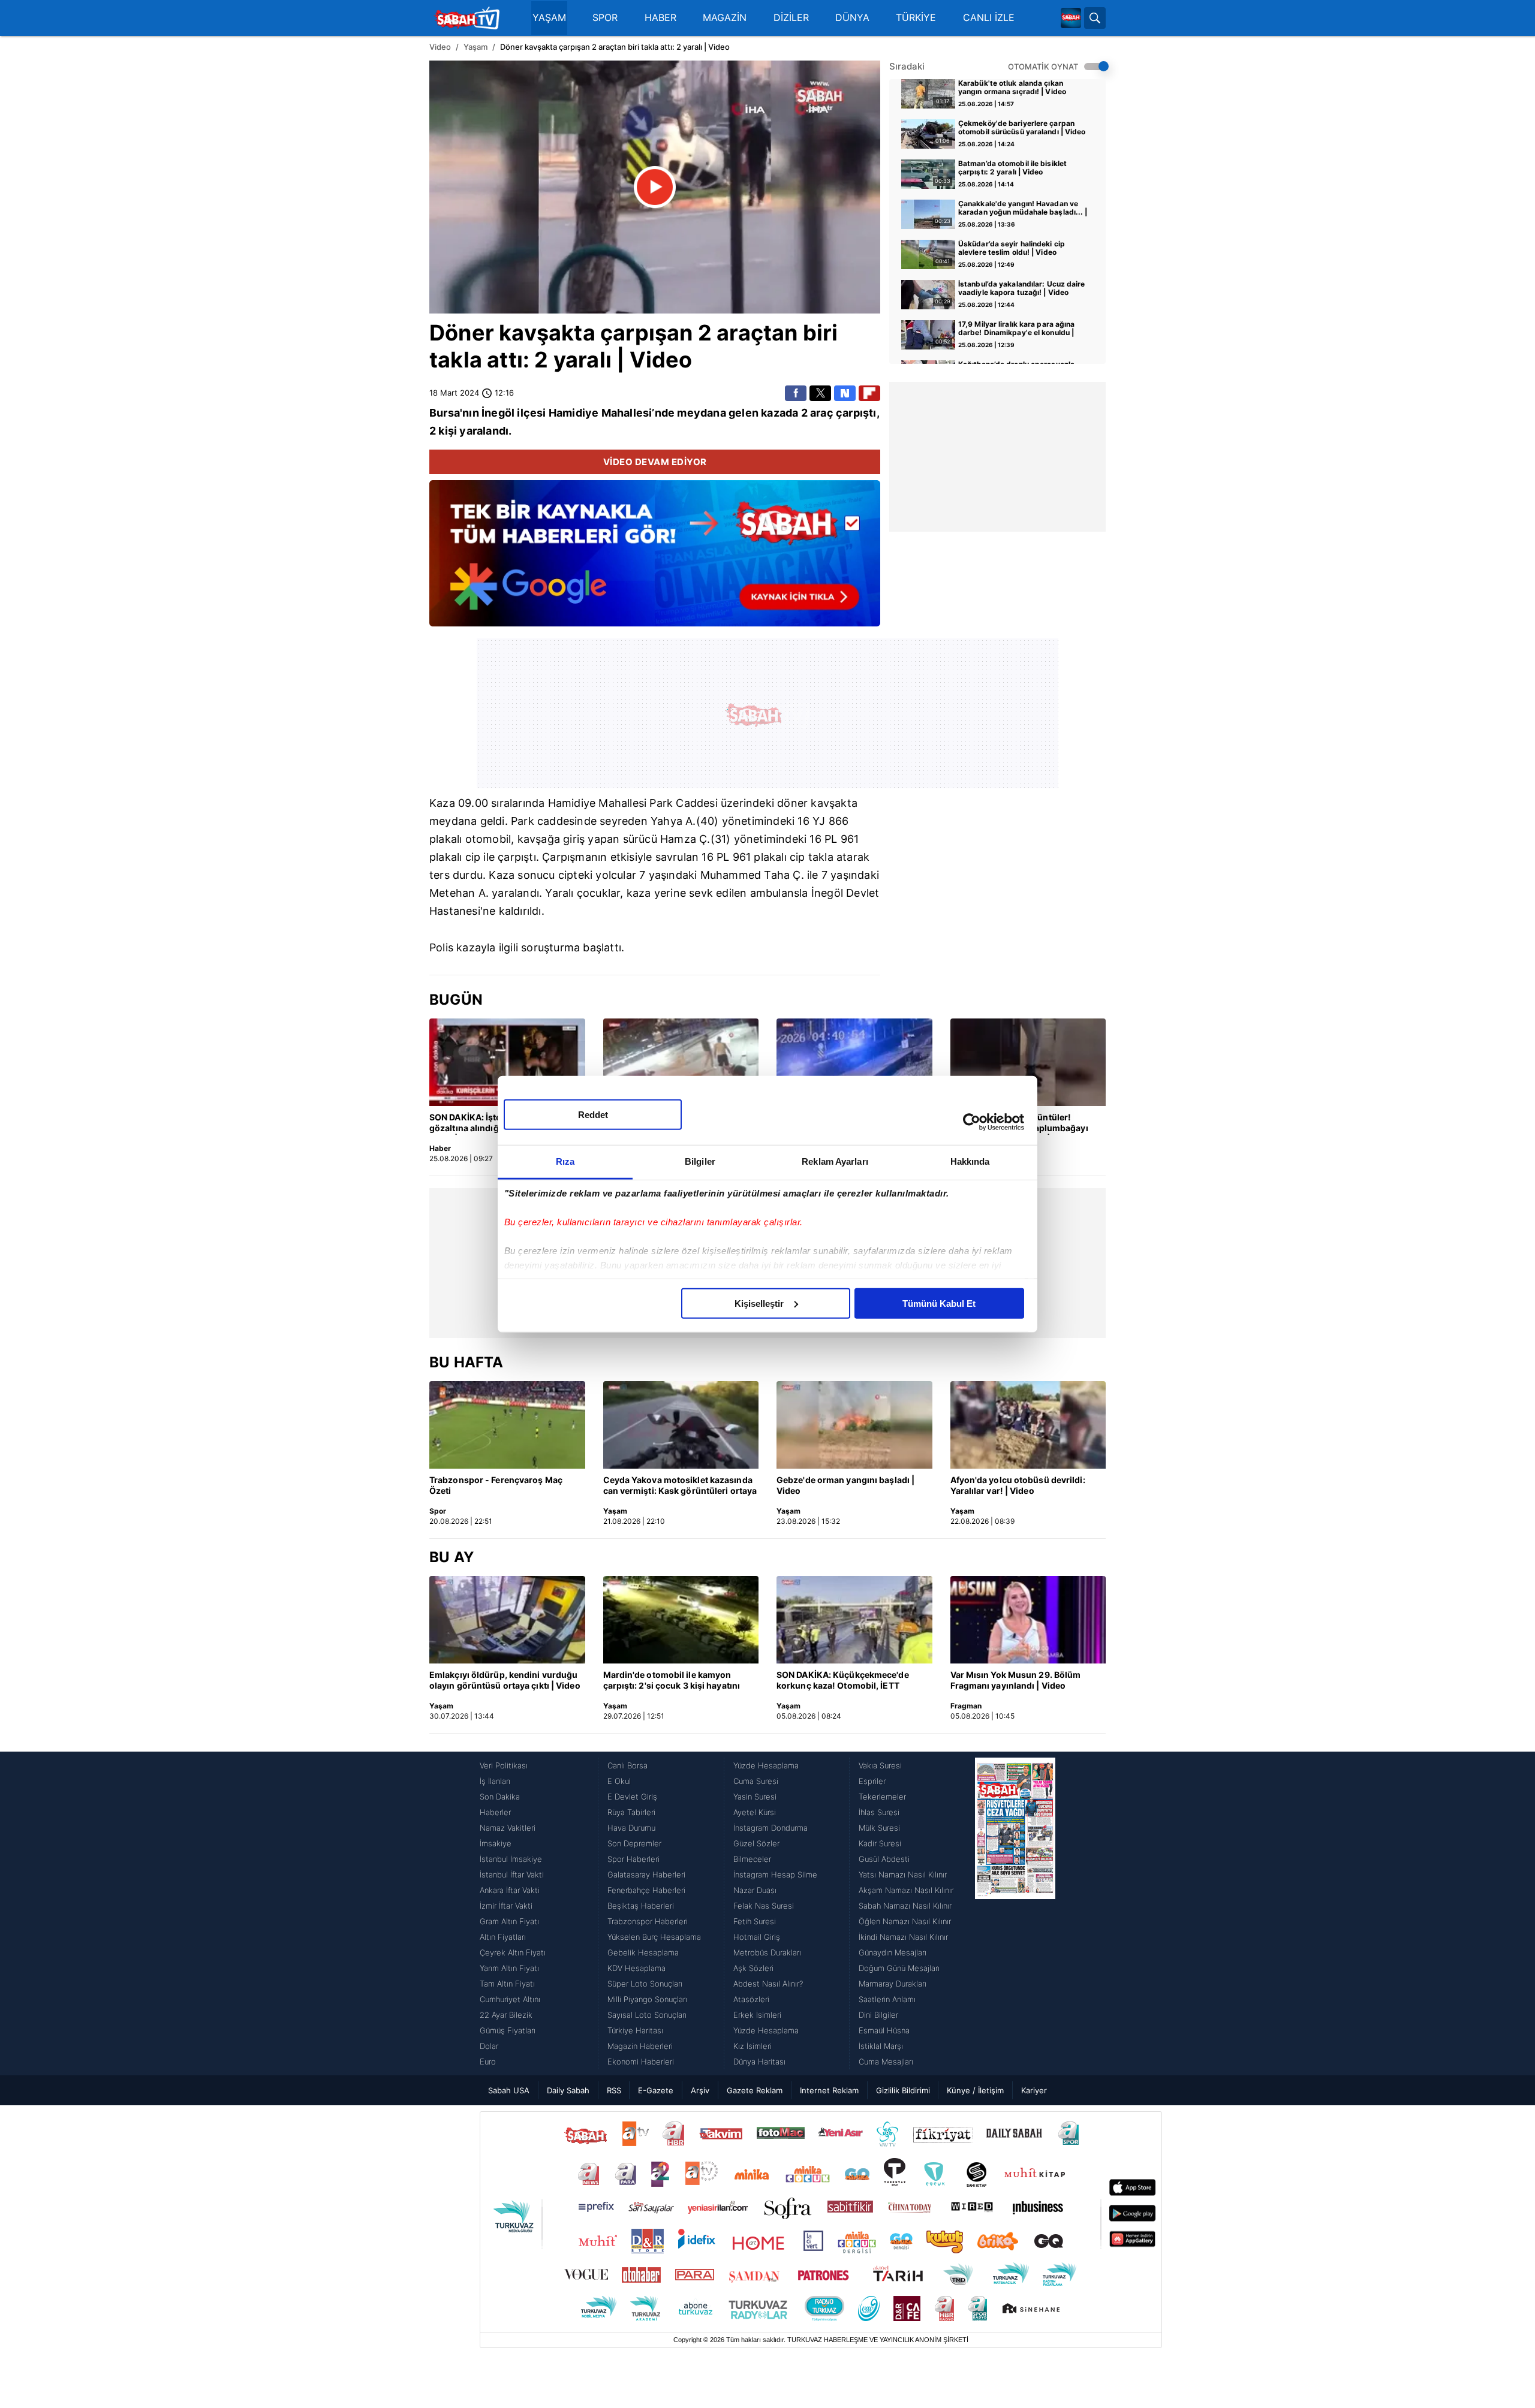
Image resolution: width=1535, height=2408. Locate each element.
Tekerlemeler (882, 1797)
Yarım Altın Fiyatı (509, 1968)
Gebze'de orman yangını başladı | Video (845, 1485)
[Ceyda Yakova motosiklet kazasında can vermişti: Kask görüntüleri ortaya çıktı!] (681, 1425)
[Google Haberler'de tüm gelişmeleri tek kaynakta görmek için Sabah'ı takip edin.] (655, 559)
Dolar (489, 2046)
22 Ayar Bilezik (506, 2015)
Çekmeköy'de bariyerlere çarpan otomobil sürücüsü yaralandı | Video (1022, 128)
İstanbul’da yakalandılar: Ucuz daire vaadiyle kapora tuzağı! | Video (1022, 288)
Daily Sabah (568, 2090)
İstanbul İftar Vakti (512, 1874)
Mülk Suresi (879, 1828)
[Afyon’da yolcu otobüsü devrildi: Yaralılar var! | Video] (1028, 1425)
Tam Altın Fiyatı (507, 1984)
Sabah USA (509, 2090)
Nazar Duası (755, 1890)
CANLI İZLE (989, 18)
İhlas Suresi (879, 1812)
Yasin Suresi (755, 1797)
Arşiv (700, 2090)
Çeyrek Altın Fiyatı (513, 1952)
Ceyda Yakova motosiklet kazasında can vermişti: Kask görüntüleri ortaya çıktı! (680, 1486)
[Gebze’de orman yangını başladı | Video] (854, 1425)
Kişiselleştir (759, 1303)
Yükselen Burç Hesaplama (654, 1937)
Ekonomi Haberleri (641, 2062)
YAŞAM (549, 18)
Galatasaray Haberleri (646, 1874)
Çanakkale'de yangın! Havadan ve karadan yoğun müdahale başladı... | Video (1023, 209)
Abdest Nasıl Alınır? (768, 1984)
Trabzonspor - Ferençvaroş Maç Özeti (496, 1485)
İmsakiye (496, 1843)
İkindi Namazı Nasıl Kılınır (903, 1937)
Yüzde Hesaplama (766, 1765)
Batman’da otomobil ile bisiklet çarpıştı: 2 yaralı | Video (1012, 168)
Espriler (872, 1781)
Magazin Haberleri (640, 2046)
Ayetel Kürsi (755, 1812)
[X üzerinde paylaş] (820, 393)
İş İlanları (495, 1781)
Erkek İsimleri (757, 2015)
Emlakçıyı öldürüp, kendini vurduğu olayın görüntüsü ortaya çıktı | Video (505, 1680)
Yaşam (475, 47)
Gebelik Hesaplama (643, 1952)
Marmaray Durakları (893, 1984)
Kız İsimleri (753, 2046)
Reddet (593, 1114)
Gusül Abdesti (884, 1859)
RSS (614, 2090)
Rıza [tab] (565, 1161)
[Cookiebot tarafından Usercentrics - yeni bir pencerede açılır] (972, 1122)
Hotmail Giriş (757, 1937)
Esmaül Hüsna (884, 2030)
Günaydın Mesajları (893, 1952)
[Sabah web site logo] (1071, 18)
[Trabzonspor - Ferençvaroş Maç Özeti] (507, 1425)
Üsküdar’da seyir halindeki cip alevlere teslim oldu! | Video (1012, 248)
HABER (660, 18)
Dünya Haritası (759, 2062)
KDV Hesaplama (636, 1968)
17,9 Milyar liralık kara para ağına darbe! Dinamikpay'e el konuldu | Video (1017, 329)
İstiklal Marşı (881, 2046)
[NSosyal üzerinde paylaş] (845, 393)
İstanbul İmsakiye (511, 1859)
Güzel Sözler (756, 1843)
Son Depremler (634, 1843)
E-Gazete (656, 2090)
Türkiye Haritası (635, 2030)
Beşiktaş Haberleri (641, 1906)
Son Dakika (500, 1797)
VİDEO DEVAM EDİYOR (655, 462)
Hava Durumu (631, 1828)
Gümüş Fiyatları (508, 2030)
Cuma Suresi (756, 1781)
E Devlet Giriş (632, 1797)
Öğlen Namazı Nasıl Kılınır (905, 1921)
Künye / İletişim (975, 2090)
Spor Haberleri (633, 1859)
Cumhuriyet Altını (510, 1999)
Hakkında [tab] (970, 1161)
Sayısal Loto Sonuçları (647, 2015)
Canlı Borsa (627, 1765)
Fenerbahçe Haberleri (646, 1890)
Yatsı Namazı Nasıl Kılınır (903, 1874)
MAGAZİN (725, 18)
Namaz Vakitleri (508, 1828)
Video (440, 47)
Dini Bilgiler (878, 2015)
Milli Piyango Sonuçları (647, 1999)
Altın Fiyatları (503, 1937)
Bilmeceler (752, 1859)
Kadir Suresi (880, 1843)
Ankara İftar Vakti (510, 1890)
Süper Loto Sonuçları (645, 1984)
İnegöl (498, 413)
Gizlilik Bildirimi (903, 2090)
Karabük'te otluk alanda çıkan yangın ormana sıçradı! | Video (1012, 88)
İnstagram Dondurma (770, 1828)
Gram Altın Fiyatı (509, 1921)
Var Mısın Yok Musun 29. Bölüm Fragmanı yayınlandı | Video (1016, 1680)
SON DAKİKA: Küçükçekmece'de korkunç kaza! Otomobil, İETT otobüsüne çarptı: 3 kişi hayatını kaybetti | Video (843, 1681)
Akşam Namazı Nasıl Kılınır (906, 1890)
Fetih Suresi (755, 1921)
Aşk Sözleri (753, 1968)
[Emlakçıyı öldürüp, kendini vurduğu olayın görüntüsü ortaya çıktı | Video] (507, 1620)
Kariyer (1034, 2090)
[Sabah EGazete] (1015, 1913)
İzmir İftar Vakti (506, 1906)
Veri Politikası (504, 1765)
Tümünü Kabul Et (939, 1303)
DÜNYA (852, 18)
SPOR (605, 18)
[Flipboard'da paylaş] (869, 393)
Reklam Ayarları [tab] (835, 1161)
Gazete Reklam (755, 2090)
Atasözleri (751, 1999)
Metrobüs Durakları (767, 1952)
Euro (488, 2062)
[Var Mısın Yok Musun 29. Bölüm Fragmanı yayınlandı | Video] (1028, 1620)
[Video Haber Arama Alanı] (1095, 18)
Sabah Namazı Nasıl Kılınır (905, 1906)
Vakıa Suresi (880, 1765)
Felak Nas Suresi (764, 1906)
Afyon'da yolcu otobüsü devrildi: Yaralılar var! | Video (1018, 1485)
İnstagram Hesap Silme (775, 1874)
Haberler (495, 1812)
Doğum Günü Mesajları (899, 1968)
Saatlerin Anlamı (887, 1999)
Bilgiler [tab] (700, 1161)
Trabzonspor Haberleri (648, 1921)
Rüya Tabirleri (631, 1812)
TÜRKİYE (916, 18)
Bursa (445, 413)
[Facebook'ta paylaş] (796, 393)
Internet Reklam (829, 2090)
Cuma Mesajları (886, 2062)
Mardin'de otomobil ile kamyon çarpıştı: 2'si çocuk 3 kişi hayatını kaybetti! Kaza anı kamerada (672, 1681)
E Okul (619, 1781)
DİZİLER (791, 18)
